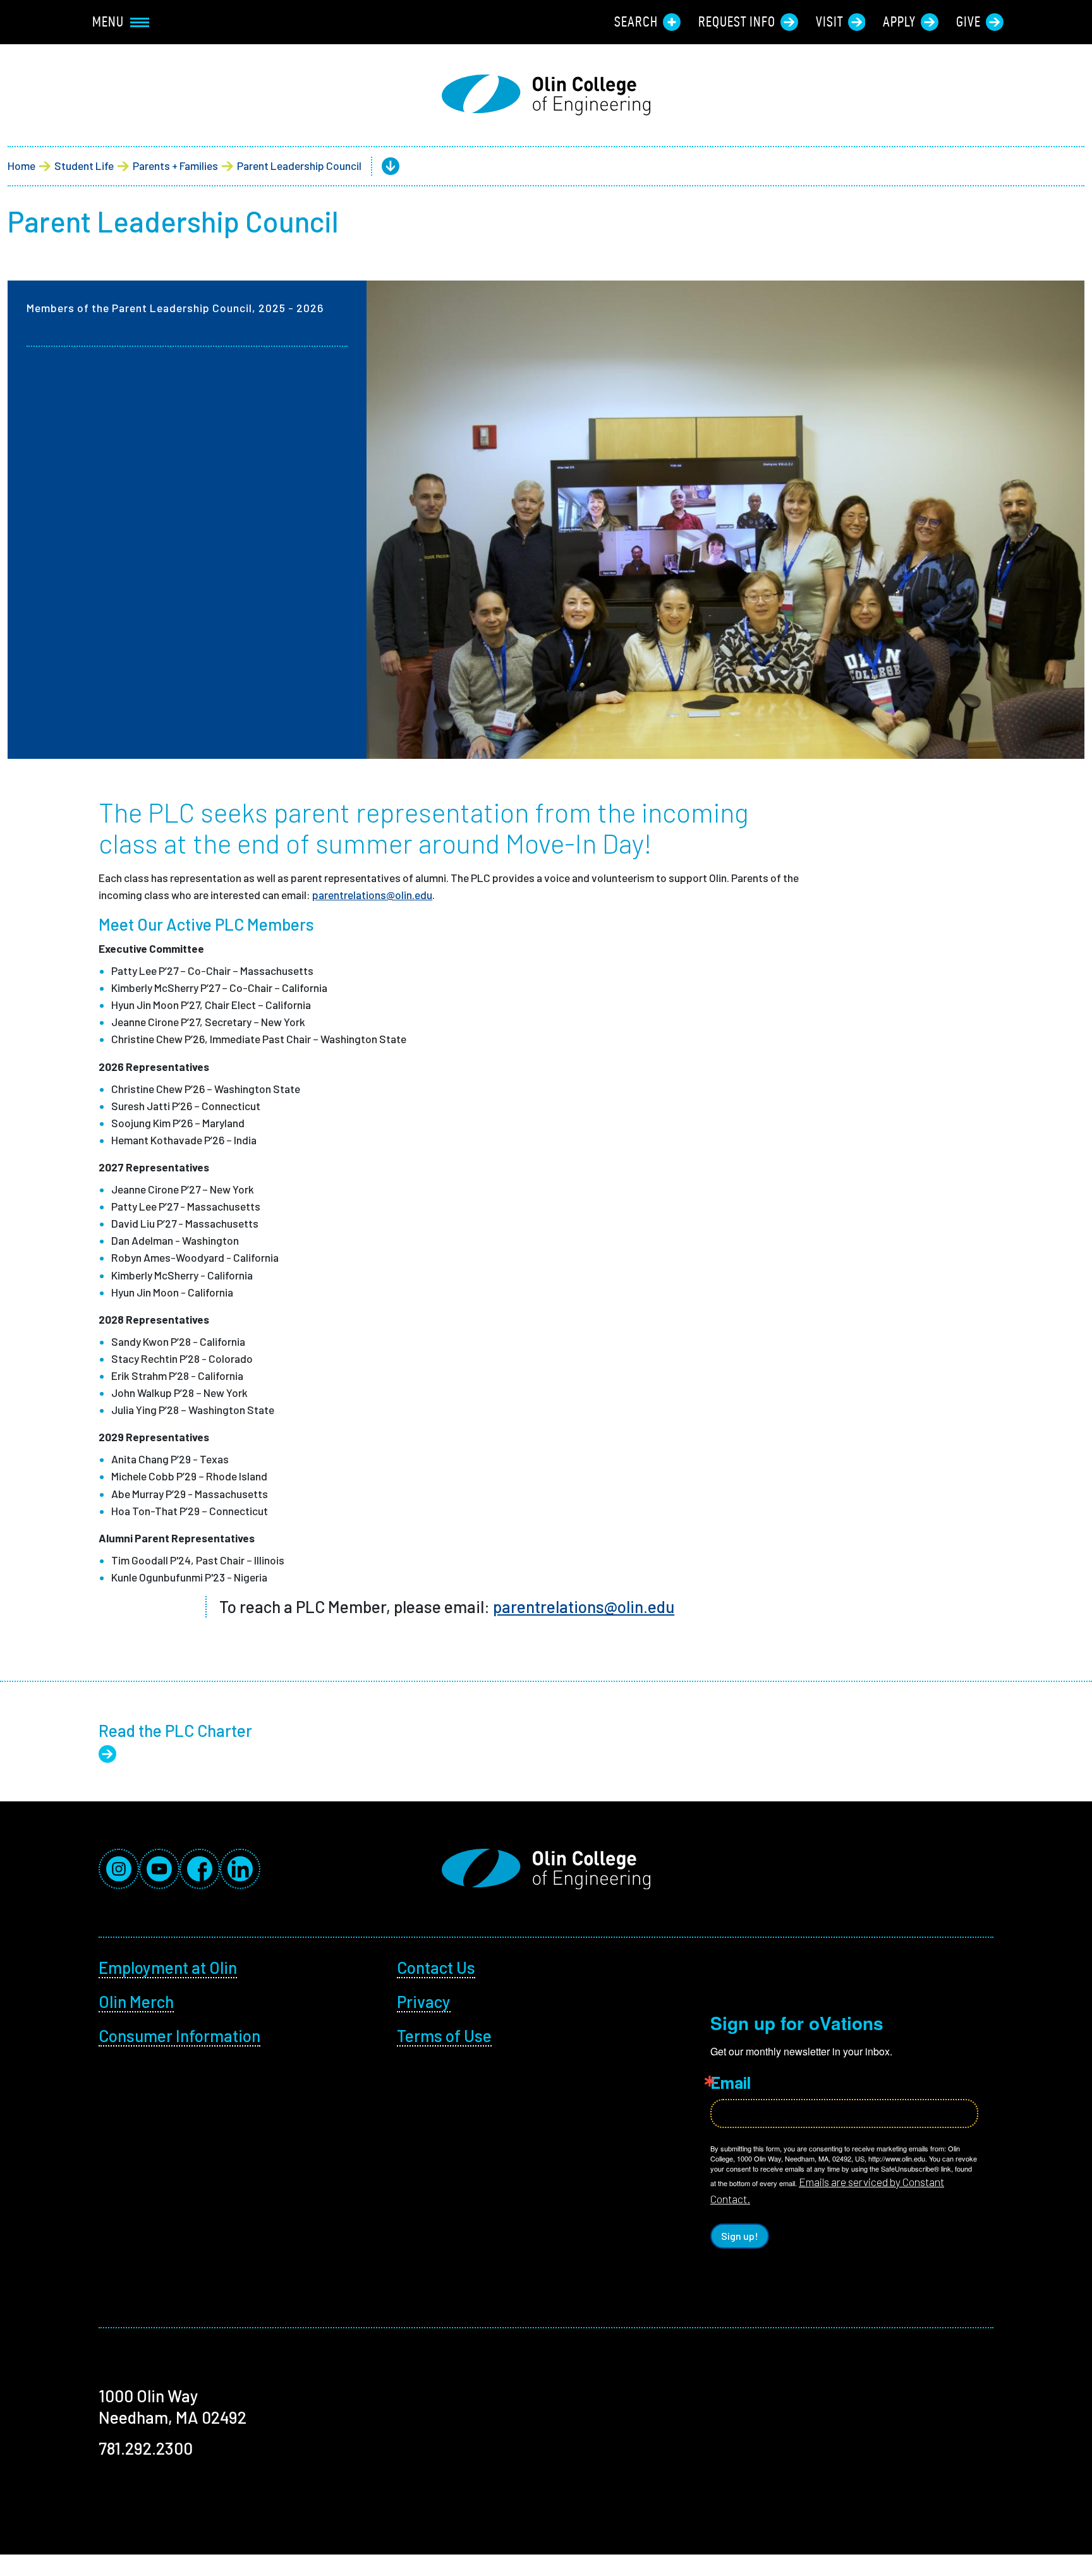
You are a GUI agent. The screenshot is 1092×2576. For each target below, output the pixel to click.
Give (968, 21)
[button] (380, 166)
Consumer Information (179, 2035)
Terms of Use (444, 2035)
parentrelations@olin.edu (372, 895)
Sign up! (740, 2236)
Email (731, 2083)
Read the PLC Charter (175, 1730)
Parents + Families (175, 166)
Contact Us (436, 1967)
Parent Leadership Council (299, 166)
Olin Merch (136, 2001)
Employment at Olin (168, 1967)
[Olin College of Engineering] (546, 95)
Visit (829, 21)
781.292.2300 (146, 2448)
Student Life (84, 166)
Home (21, 166)
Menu (108, 21)
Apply (899, 21)
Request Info (737, 21)
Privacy (424, 2001)
